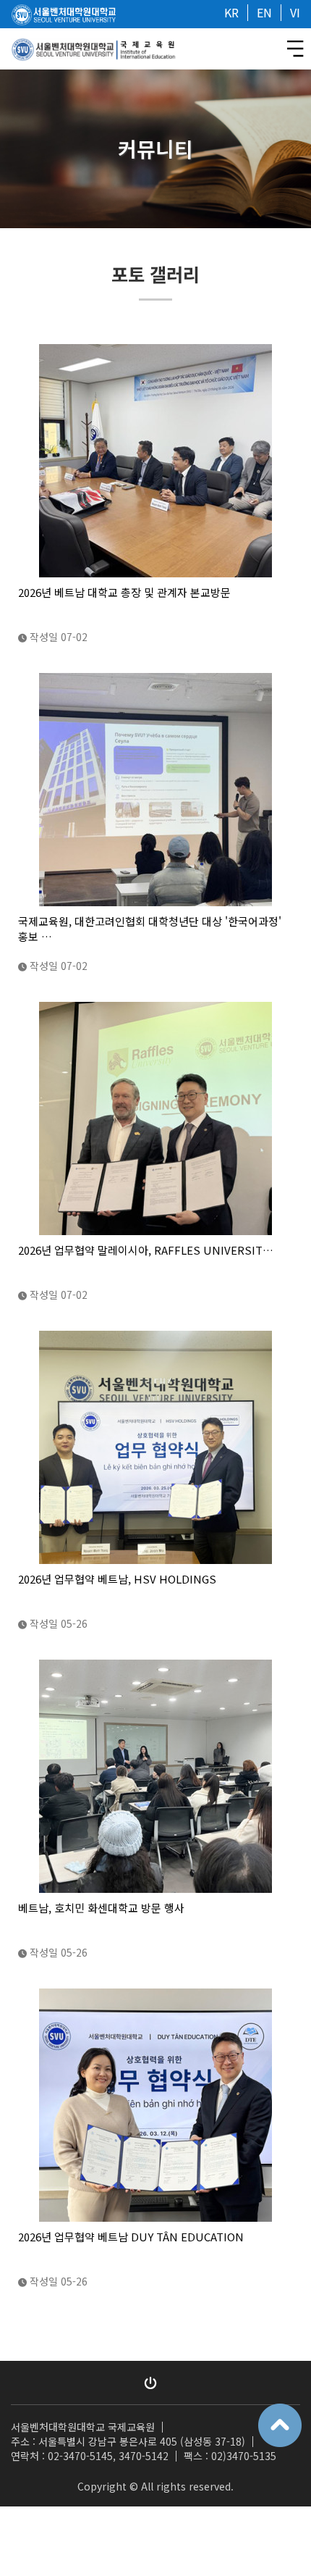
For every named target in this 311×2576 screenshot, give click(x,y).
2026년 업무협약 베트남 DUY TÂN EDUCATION (131, 2237)
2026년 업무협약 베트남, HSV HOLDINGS (117, 1579)
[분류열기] (295, 49)
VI (295, 12)
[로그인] (150, 2383)
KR (231, 12)
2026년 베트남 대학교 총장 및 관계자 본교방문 (124, 592)
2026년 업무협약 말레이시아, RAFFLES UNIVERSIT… (146, 1250)
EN (264, 12)
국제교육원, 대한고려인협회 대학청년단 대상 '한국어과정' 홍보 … (150, 929)
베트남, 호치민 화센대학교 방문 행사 (101, 1908)
